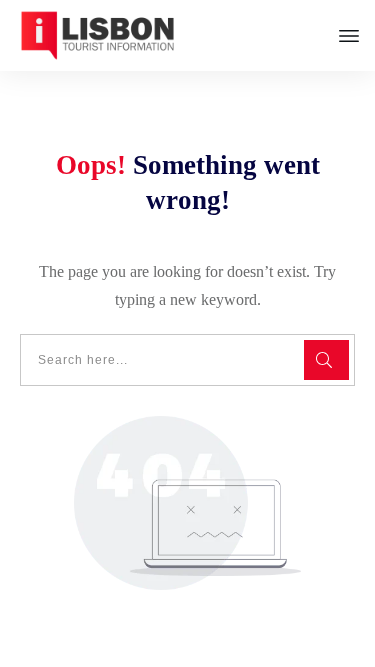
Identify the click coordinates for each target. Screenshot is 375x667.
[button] (36, 631)
